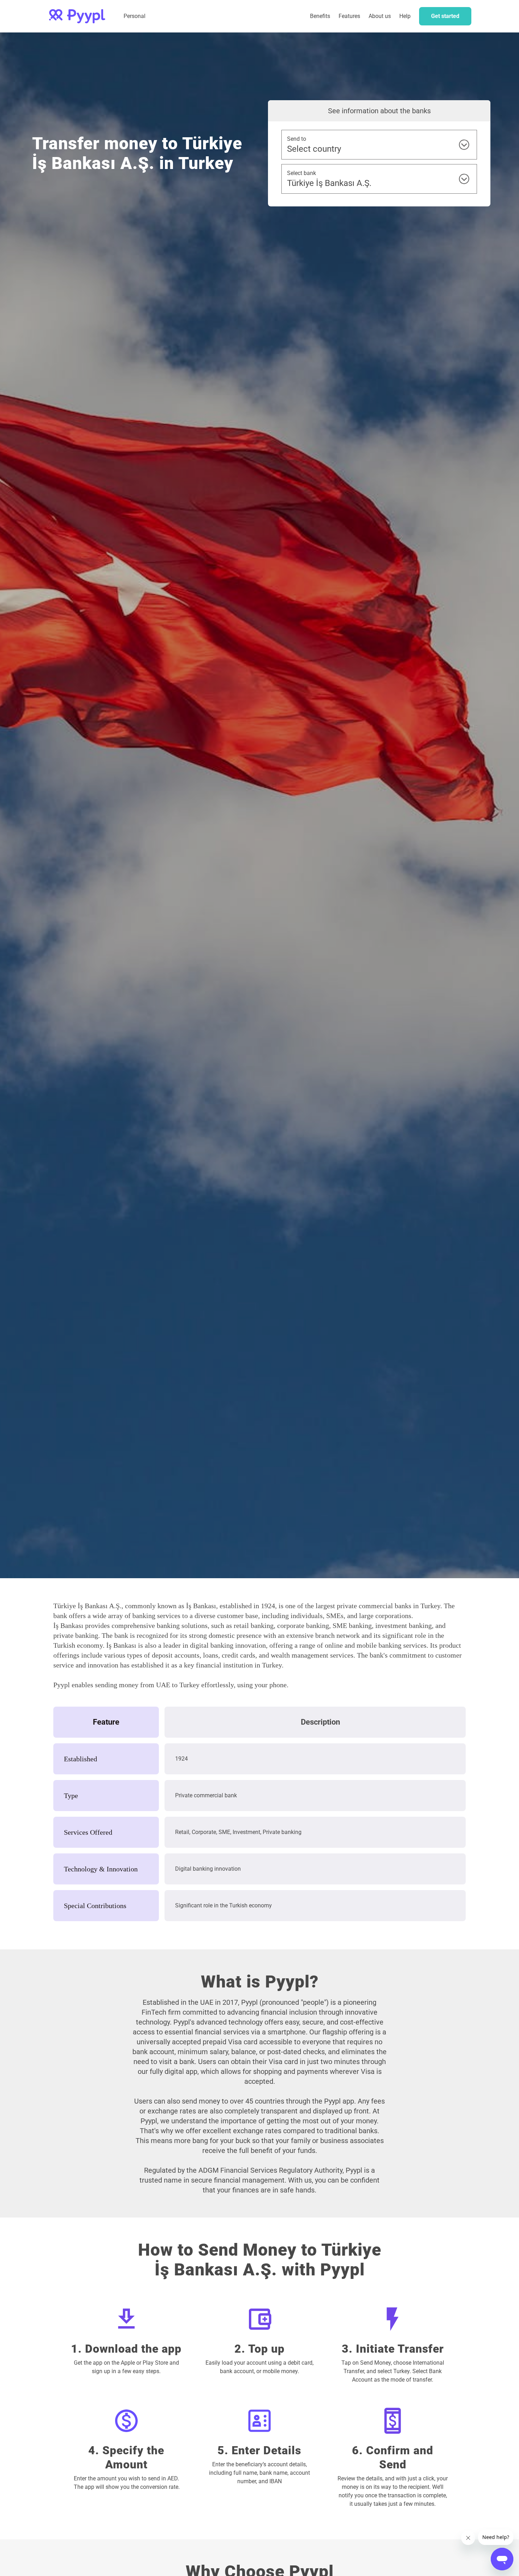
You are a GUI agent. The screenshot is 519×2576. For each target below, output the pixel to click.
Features (349, 16)
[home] (77, 16)
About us (380, 16)
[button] (349, 16)
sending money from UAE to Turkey (147, 1685)
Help (405, 16)
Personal (135, 16)
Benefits (320, 16)
